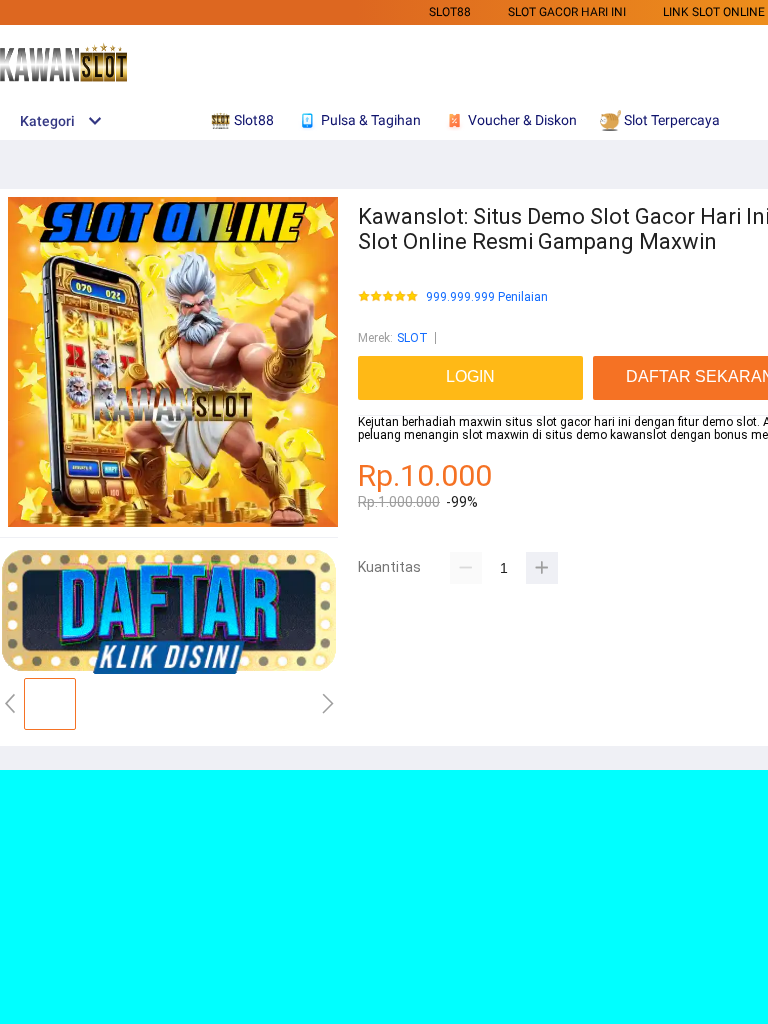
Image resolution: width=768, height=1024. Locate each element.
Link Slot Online (714, 12)
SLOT (412, 338)
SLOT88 (450, 12)
